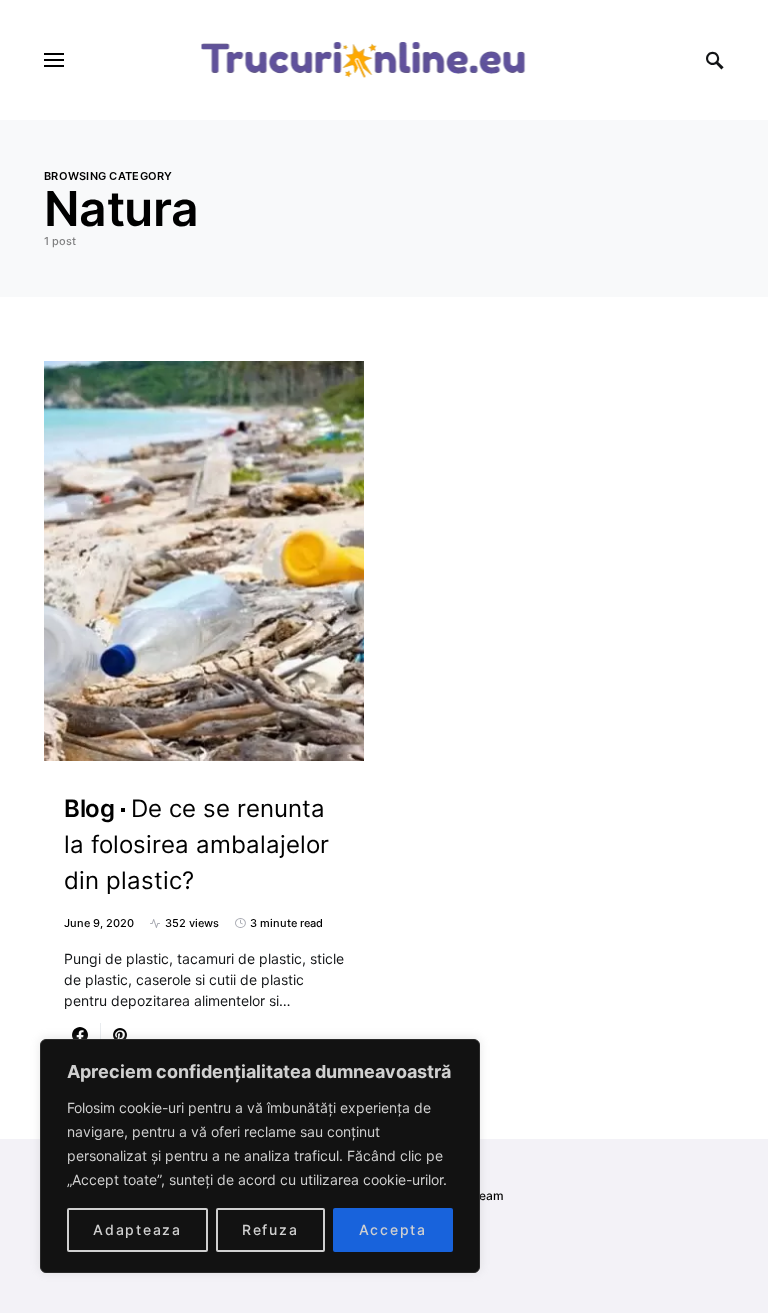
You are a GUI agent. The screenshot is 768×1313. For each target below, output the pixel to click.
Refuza (270, 1229)
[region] (260, 1156)
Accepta (393, 1229)
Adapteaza (137, 1229)
